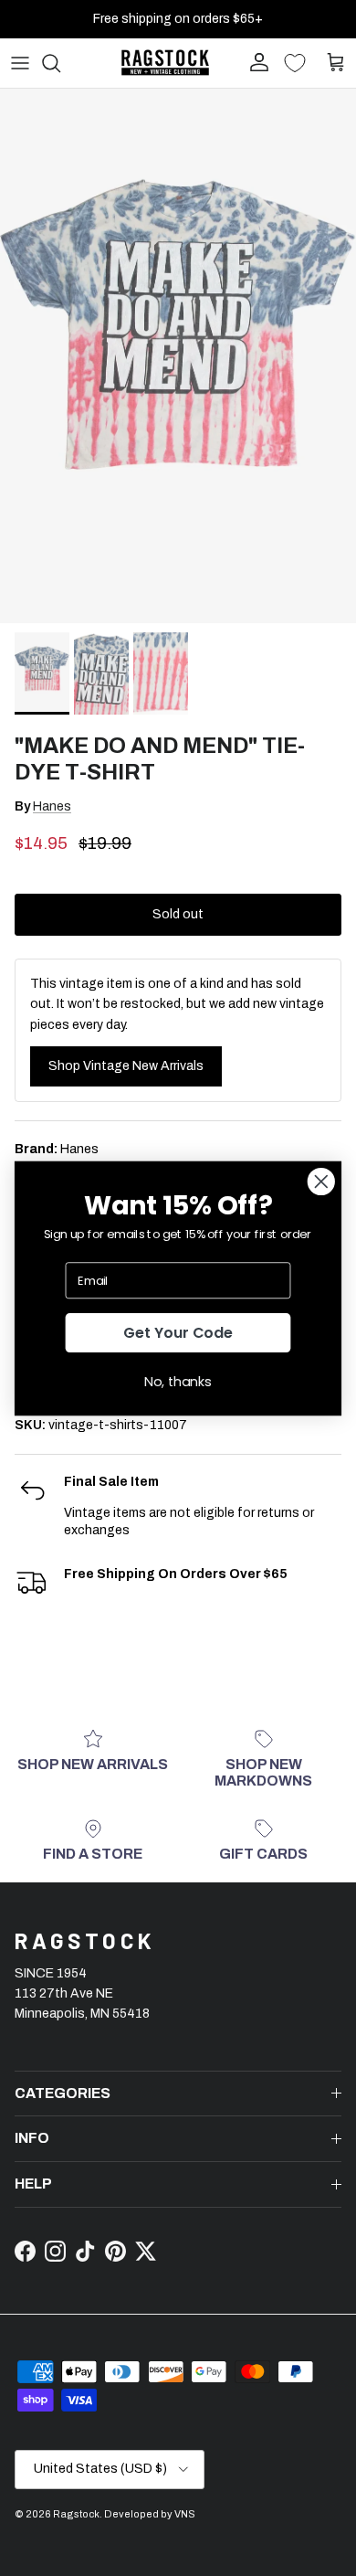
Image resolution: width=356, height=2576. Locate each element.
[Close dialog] (321, 1182)
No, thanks (178, 1381)
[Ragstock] (165, 63)
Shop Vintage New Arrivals (126, 1066)
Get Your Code (178, 1332)
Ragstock (76, 2514)
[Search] (60, 63)
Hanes (52, 806)
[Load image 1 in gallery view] (178, 356)
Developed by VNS (150, 2514)
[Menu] (20, 63)
